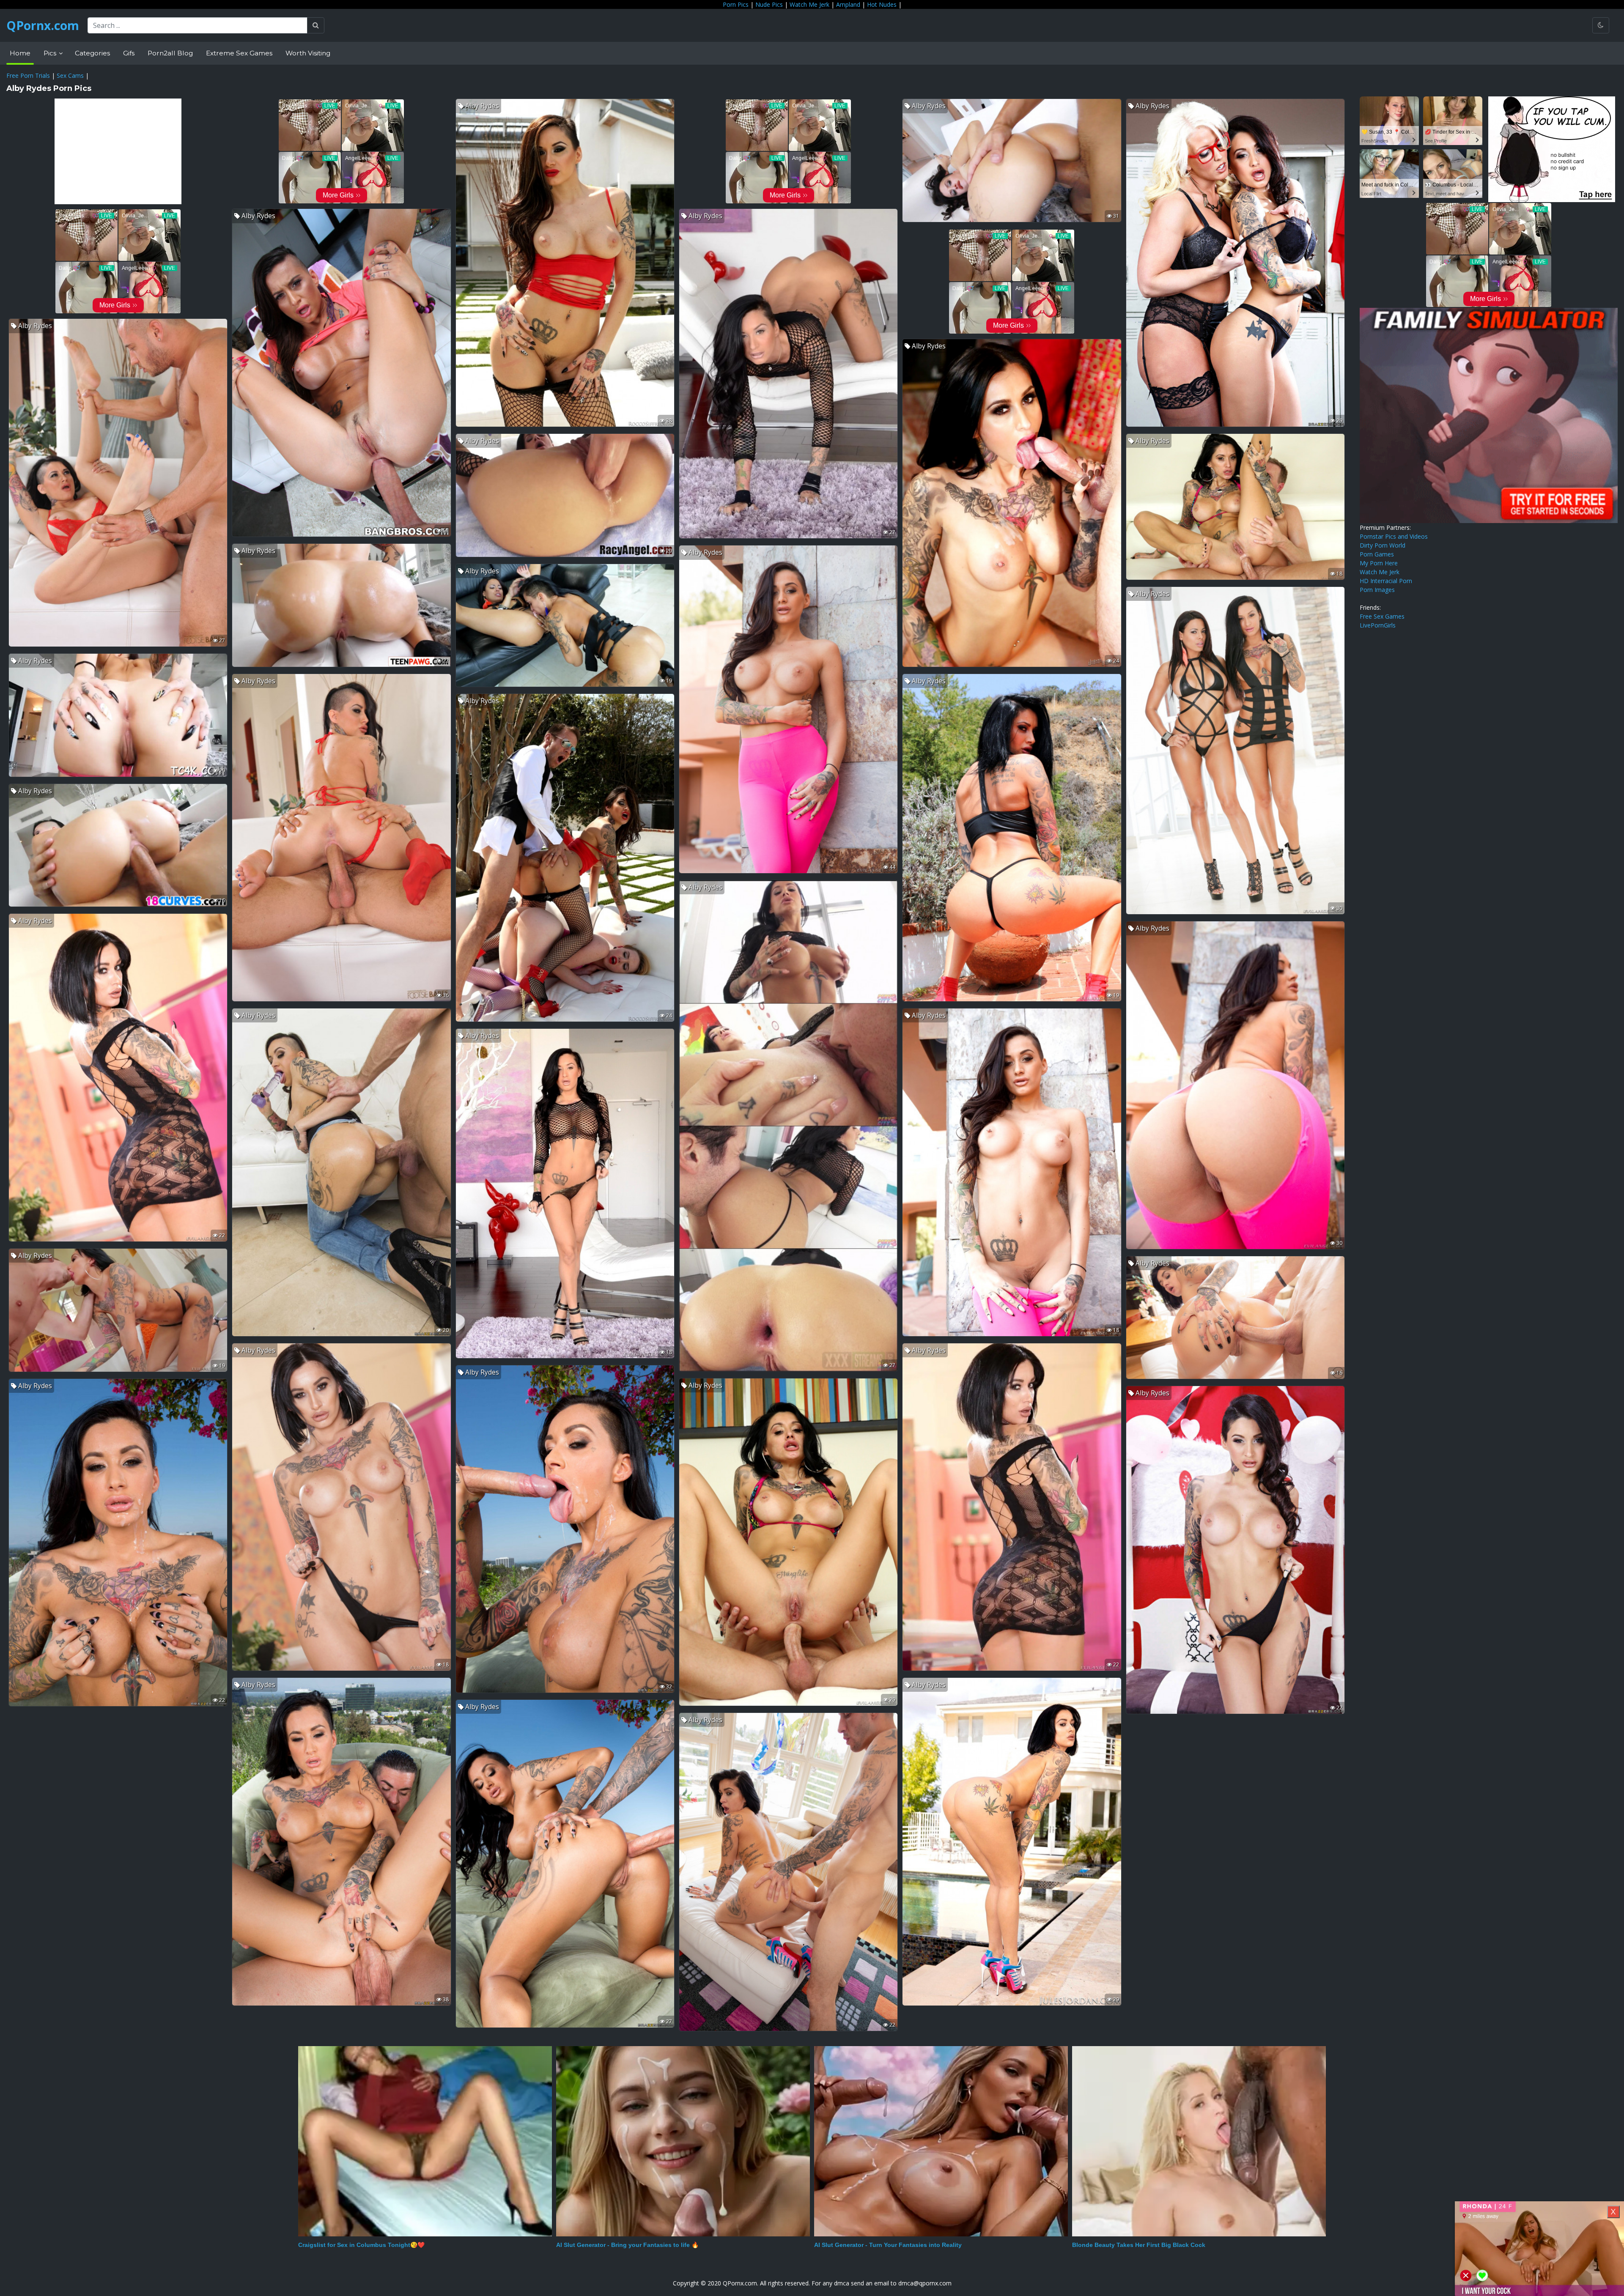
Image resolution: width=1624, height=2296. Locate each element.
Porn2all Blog (170, 53)
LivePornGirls (1378, 625)
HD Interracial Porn (1386, 581)
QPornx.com (43, 25)
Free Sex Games (1382, 616)
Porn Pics (736, 4)
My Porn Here (1379, 563)
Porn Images (1377, 590)
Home (20, 53)
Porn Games (1377, 554)
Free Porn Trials (28, 75)
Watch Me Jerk (809, 4)
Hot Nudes (882, 4)
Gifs (129, 53)
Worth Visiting (308, 53)
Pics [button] (51, 53)
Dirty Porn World (1383, 545)
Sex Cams (70, 75)
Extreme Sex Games (239, 53)
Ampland (848, 4)
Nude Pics (769, 4)
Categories (92, 53)
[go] (316, 25)
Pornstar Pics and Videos (1394, 536)
